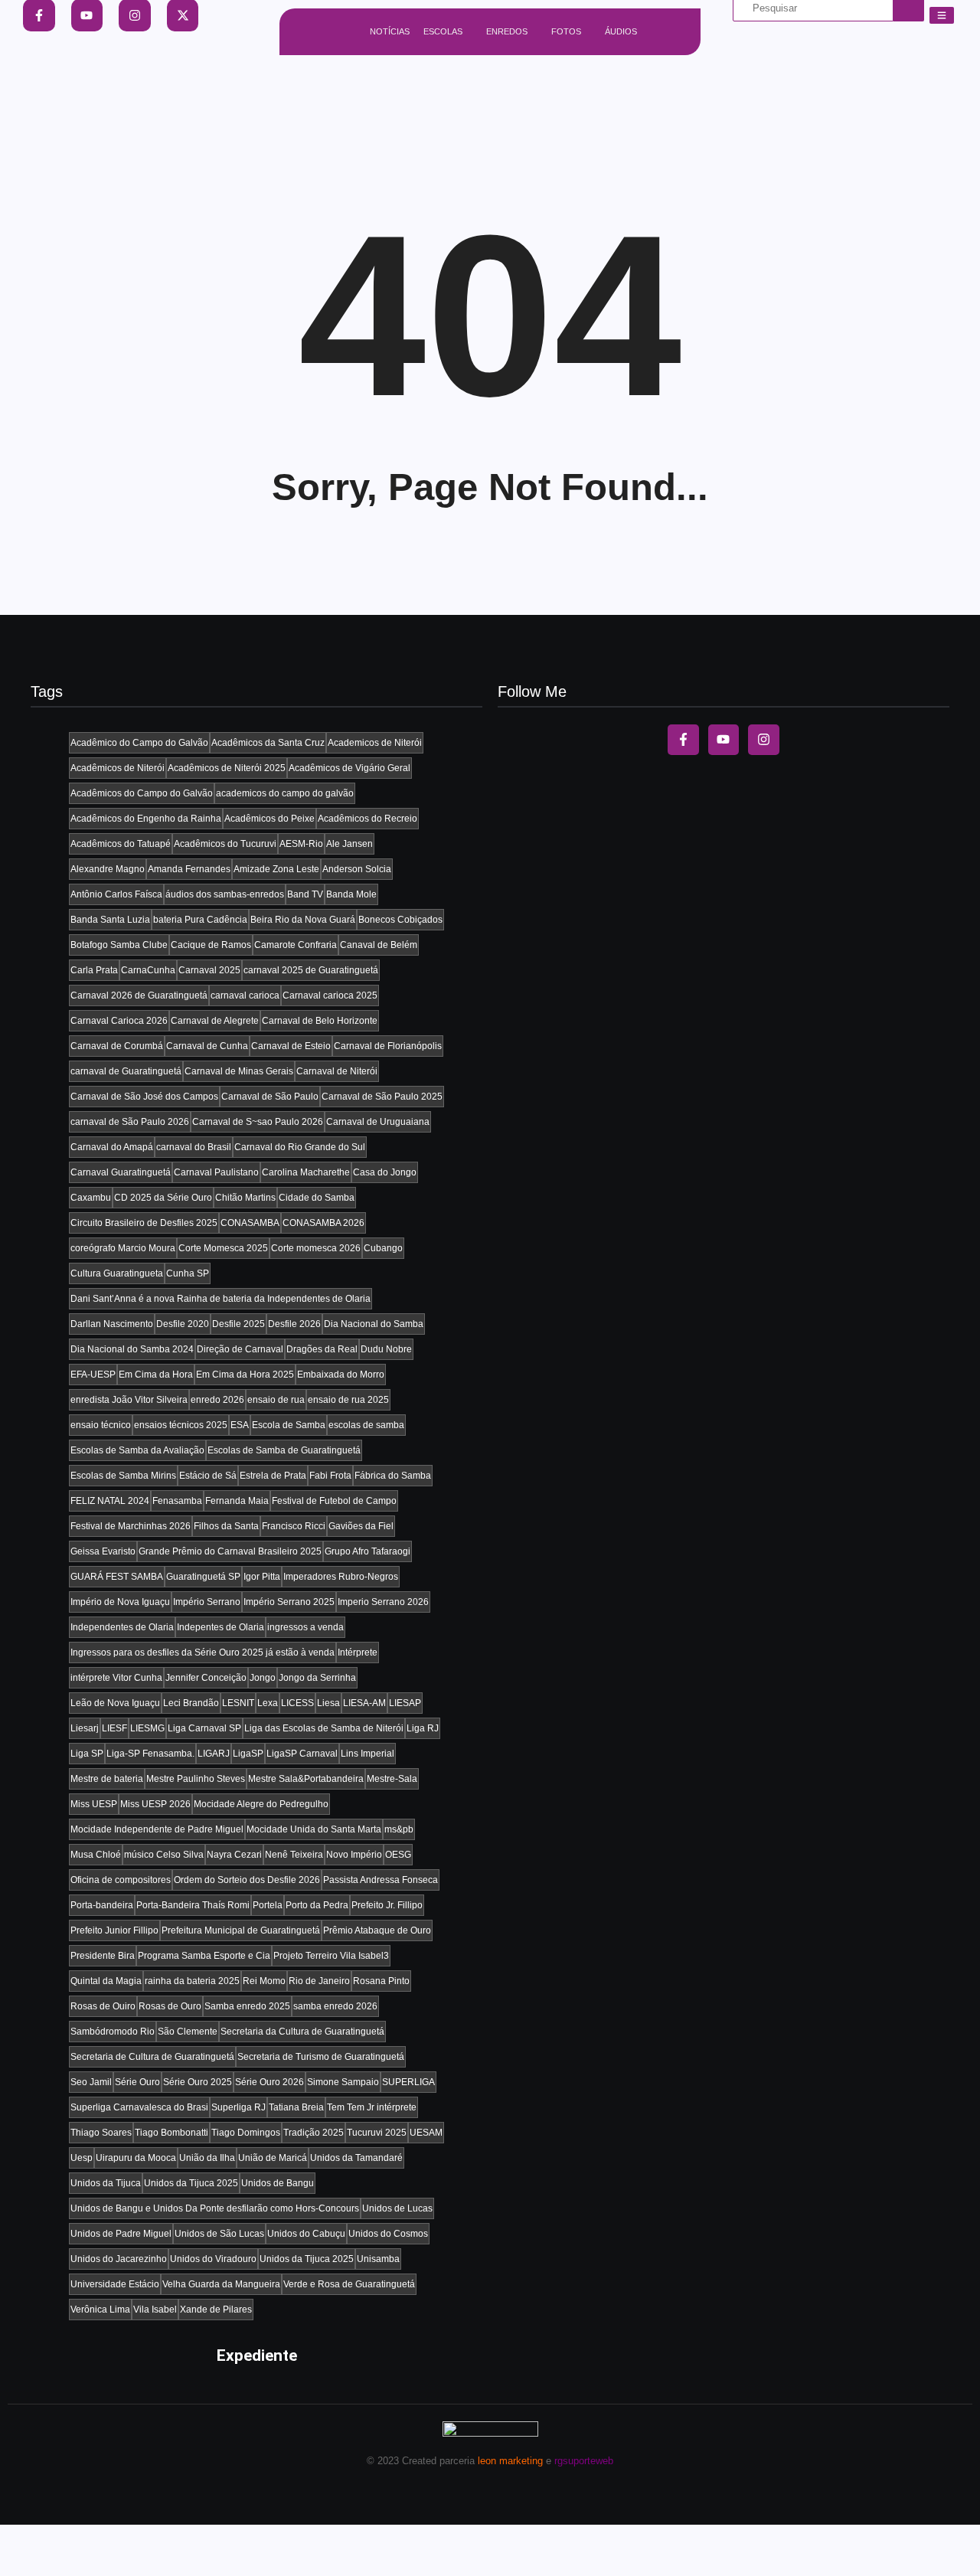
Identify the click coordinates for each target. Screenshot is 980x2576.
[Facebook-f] (683, 740)
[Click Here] (942, 15)
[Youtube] (724, 740)
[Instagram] (764, 740)
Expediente (257, 2355)
